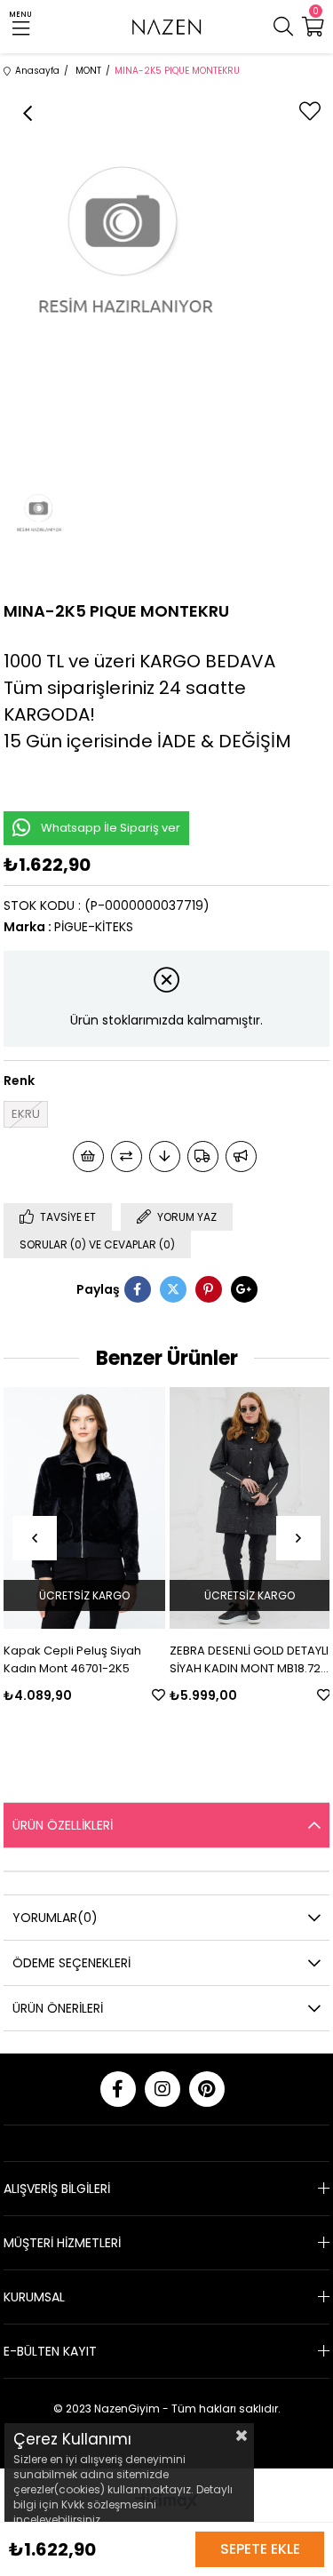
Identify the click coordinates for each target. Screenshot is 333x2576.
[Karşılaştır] (127, 1156)
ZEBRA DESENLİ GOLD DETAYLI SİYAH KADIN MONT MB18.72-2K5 (182, 1660)
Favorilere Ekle (91, 1695)
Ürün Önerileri (58, 2008)
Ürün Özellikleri (63, 1825)
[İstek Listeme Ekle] (88, 1156)
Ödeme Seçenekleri (71, 1963)
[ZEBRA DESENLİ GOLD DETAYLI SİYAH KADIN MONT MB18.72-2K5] (182, 1508)
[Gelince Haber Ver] (241, 1156)
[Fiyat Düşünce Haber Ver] (165, 1156)
